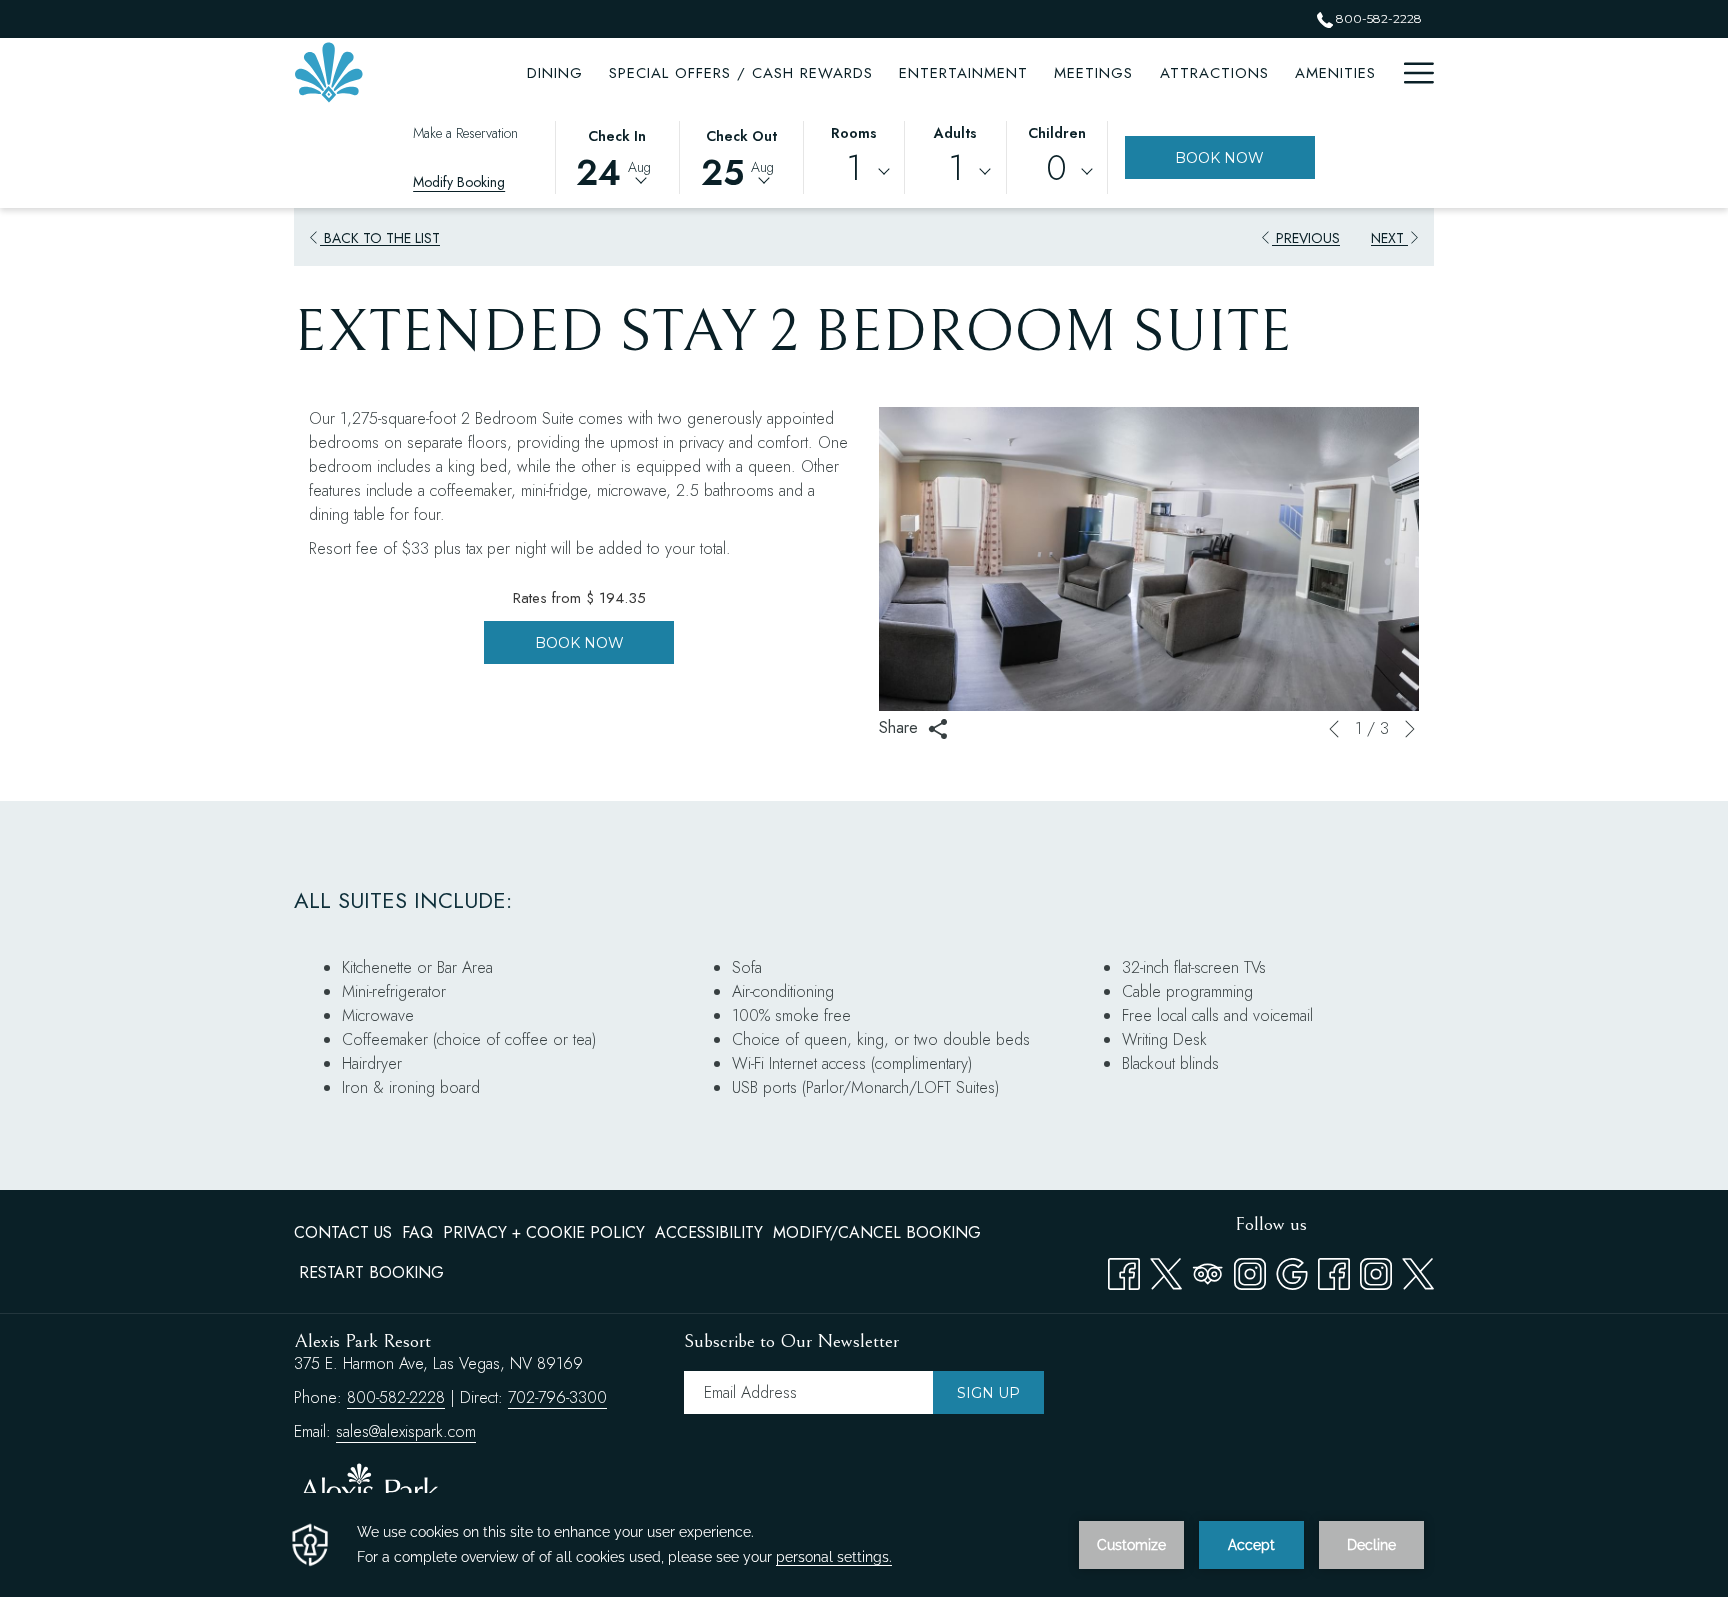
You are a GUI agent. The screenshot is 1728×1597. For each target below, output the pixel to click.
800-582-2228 (1377, 18)
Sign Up (988, 1393)
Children (1057, 133)
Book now (579, 643)
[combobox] (854, 172)
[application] (864, 1545)
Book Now (1245, 157)
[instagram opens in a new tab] (1376, 1270)
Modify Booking (459, 182)
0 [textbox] (1056, 168)
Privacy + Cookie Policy (544, 1232)
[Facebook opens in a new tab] (1124, 1270)
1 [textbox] (853, 168)
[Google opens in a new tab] (1292, 1270)
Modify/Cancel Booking (877, 1232)
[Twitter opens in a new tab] (1166, 1270)
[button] (617, 156)
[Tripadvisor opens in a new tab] (1208, 1270)
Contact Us (343, 1232)
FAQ (417, 1232)
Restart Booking (371, 1272)
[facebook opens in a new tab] (1334, 1270)
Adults (955, 133)
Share (901, 727)
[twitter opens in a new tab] (1418, 1270)
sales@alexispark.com (406, 1431)
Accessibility (709, 1232)
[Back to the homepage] (329, 72)
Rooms (854, 133)
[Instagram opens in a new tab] (1250, 1270)
